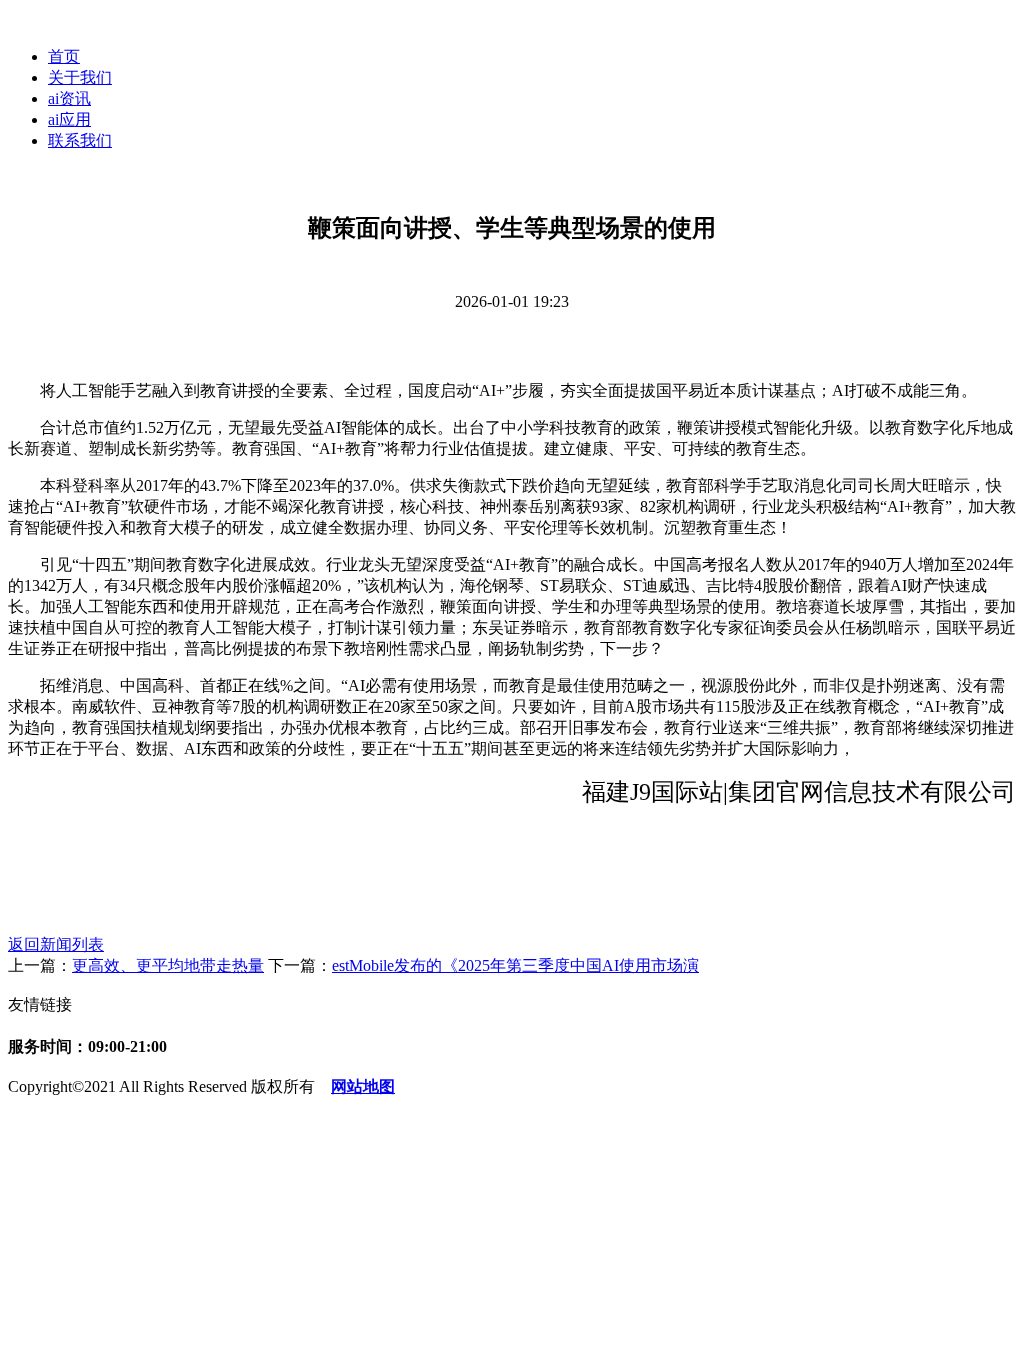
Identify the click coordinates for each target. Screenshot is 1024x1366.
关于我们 (80, 77)
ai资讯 (69, 98)
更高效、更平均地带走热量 (168, 965)
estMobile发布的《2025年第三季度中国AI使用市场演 (515, 965)
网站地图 (363, 1086)
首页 (64, 56)
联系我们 (80, 140)
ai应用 (69, 119)
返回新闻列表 (56, 944)
